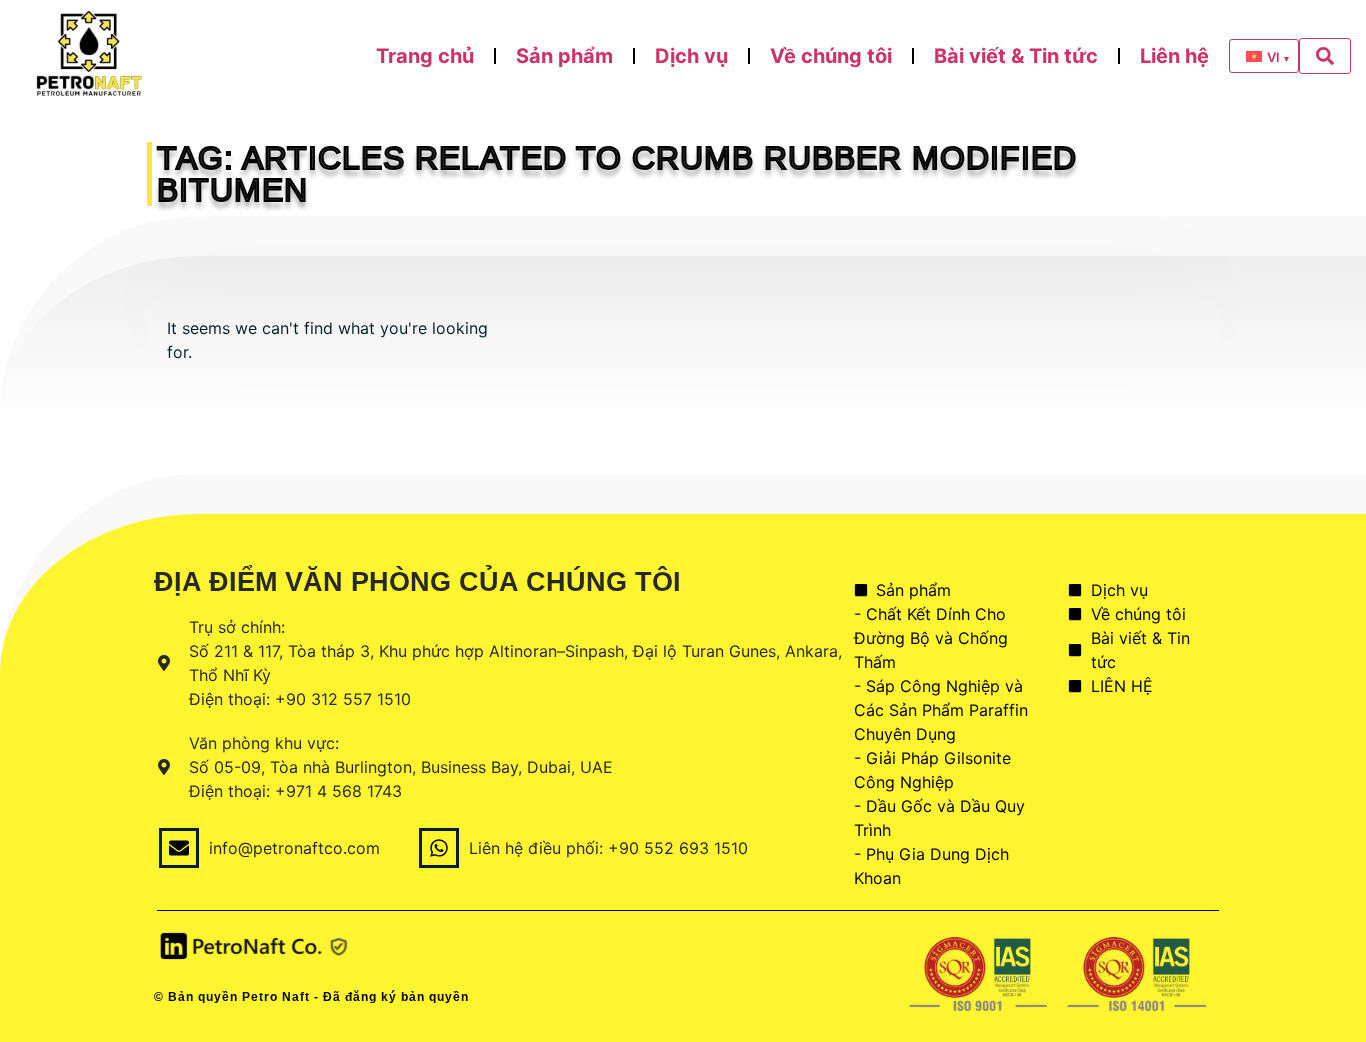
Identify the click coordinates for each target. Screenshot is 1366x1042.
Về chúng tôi (831, 56)
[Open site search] (1325, 56)
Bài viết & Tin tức (1016, 56)
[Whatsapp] (439, 848)
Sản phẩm (564, 56)
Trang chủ (425, 56)
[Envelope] (179, 848)
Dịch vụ (691, 56)
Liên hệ (1174, 56)
